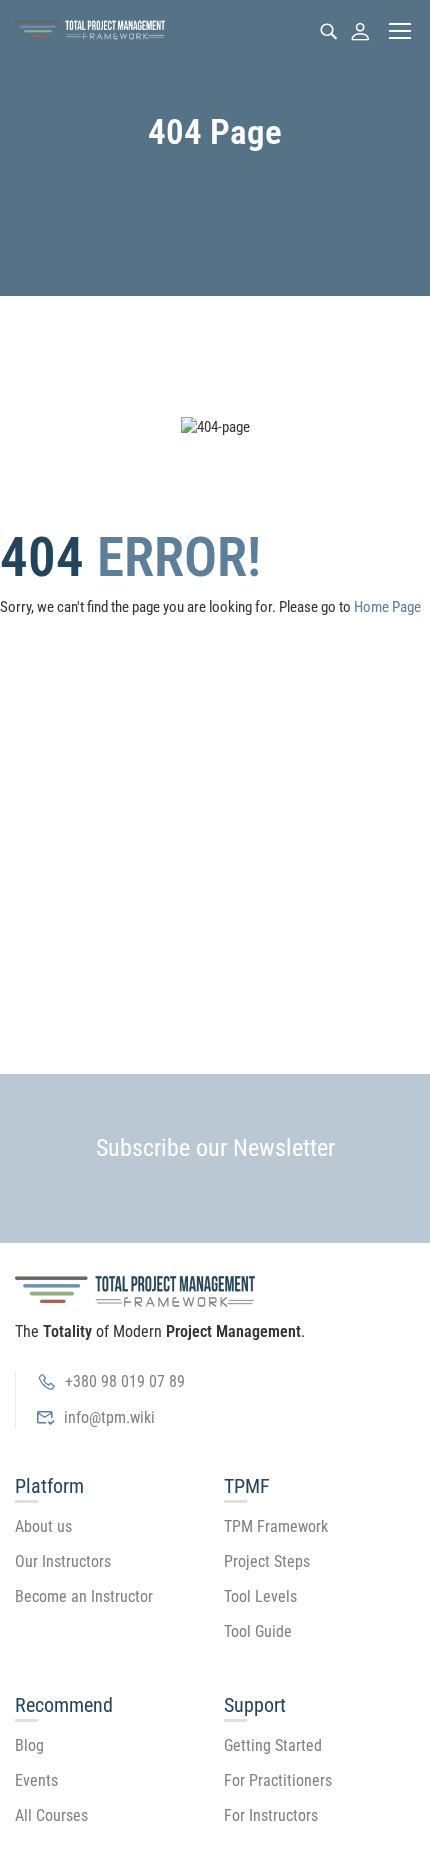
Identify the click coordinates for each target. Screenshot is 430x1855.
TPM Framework (276, 1526)
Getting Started (273, 1745)
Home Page (387, 607)
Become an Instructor (84, 1596)
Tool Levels (260, 1596)
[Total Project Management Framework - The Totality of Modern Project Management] (90, 30)
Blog (29, 1745)
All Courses (51, 1815)
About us (43, 1526)
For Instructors (271, 1815)
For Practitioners (278, 1780)
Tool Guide (258, 1631)
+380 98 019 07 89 (125, 1381)
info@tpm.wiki (109, 1417)
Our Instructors (63, 1561)
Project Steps (267, 1561)
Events (36, 1780)
